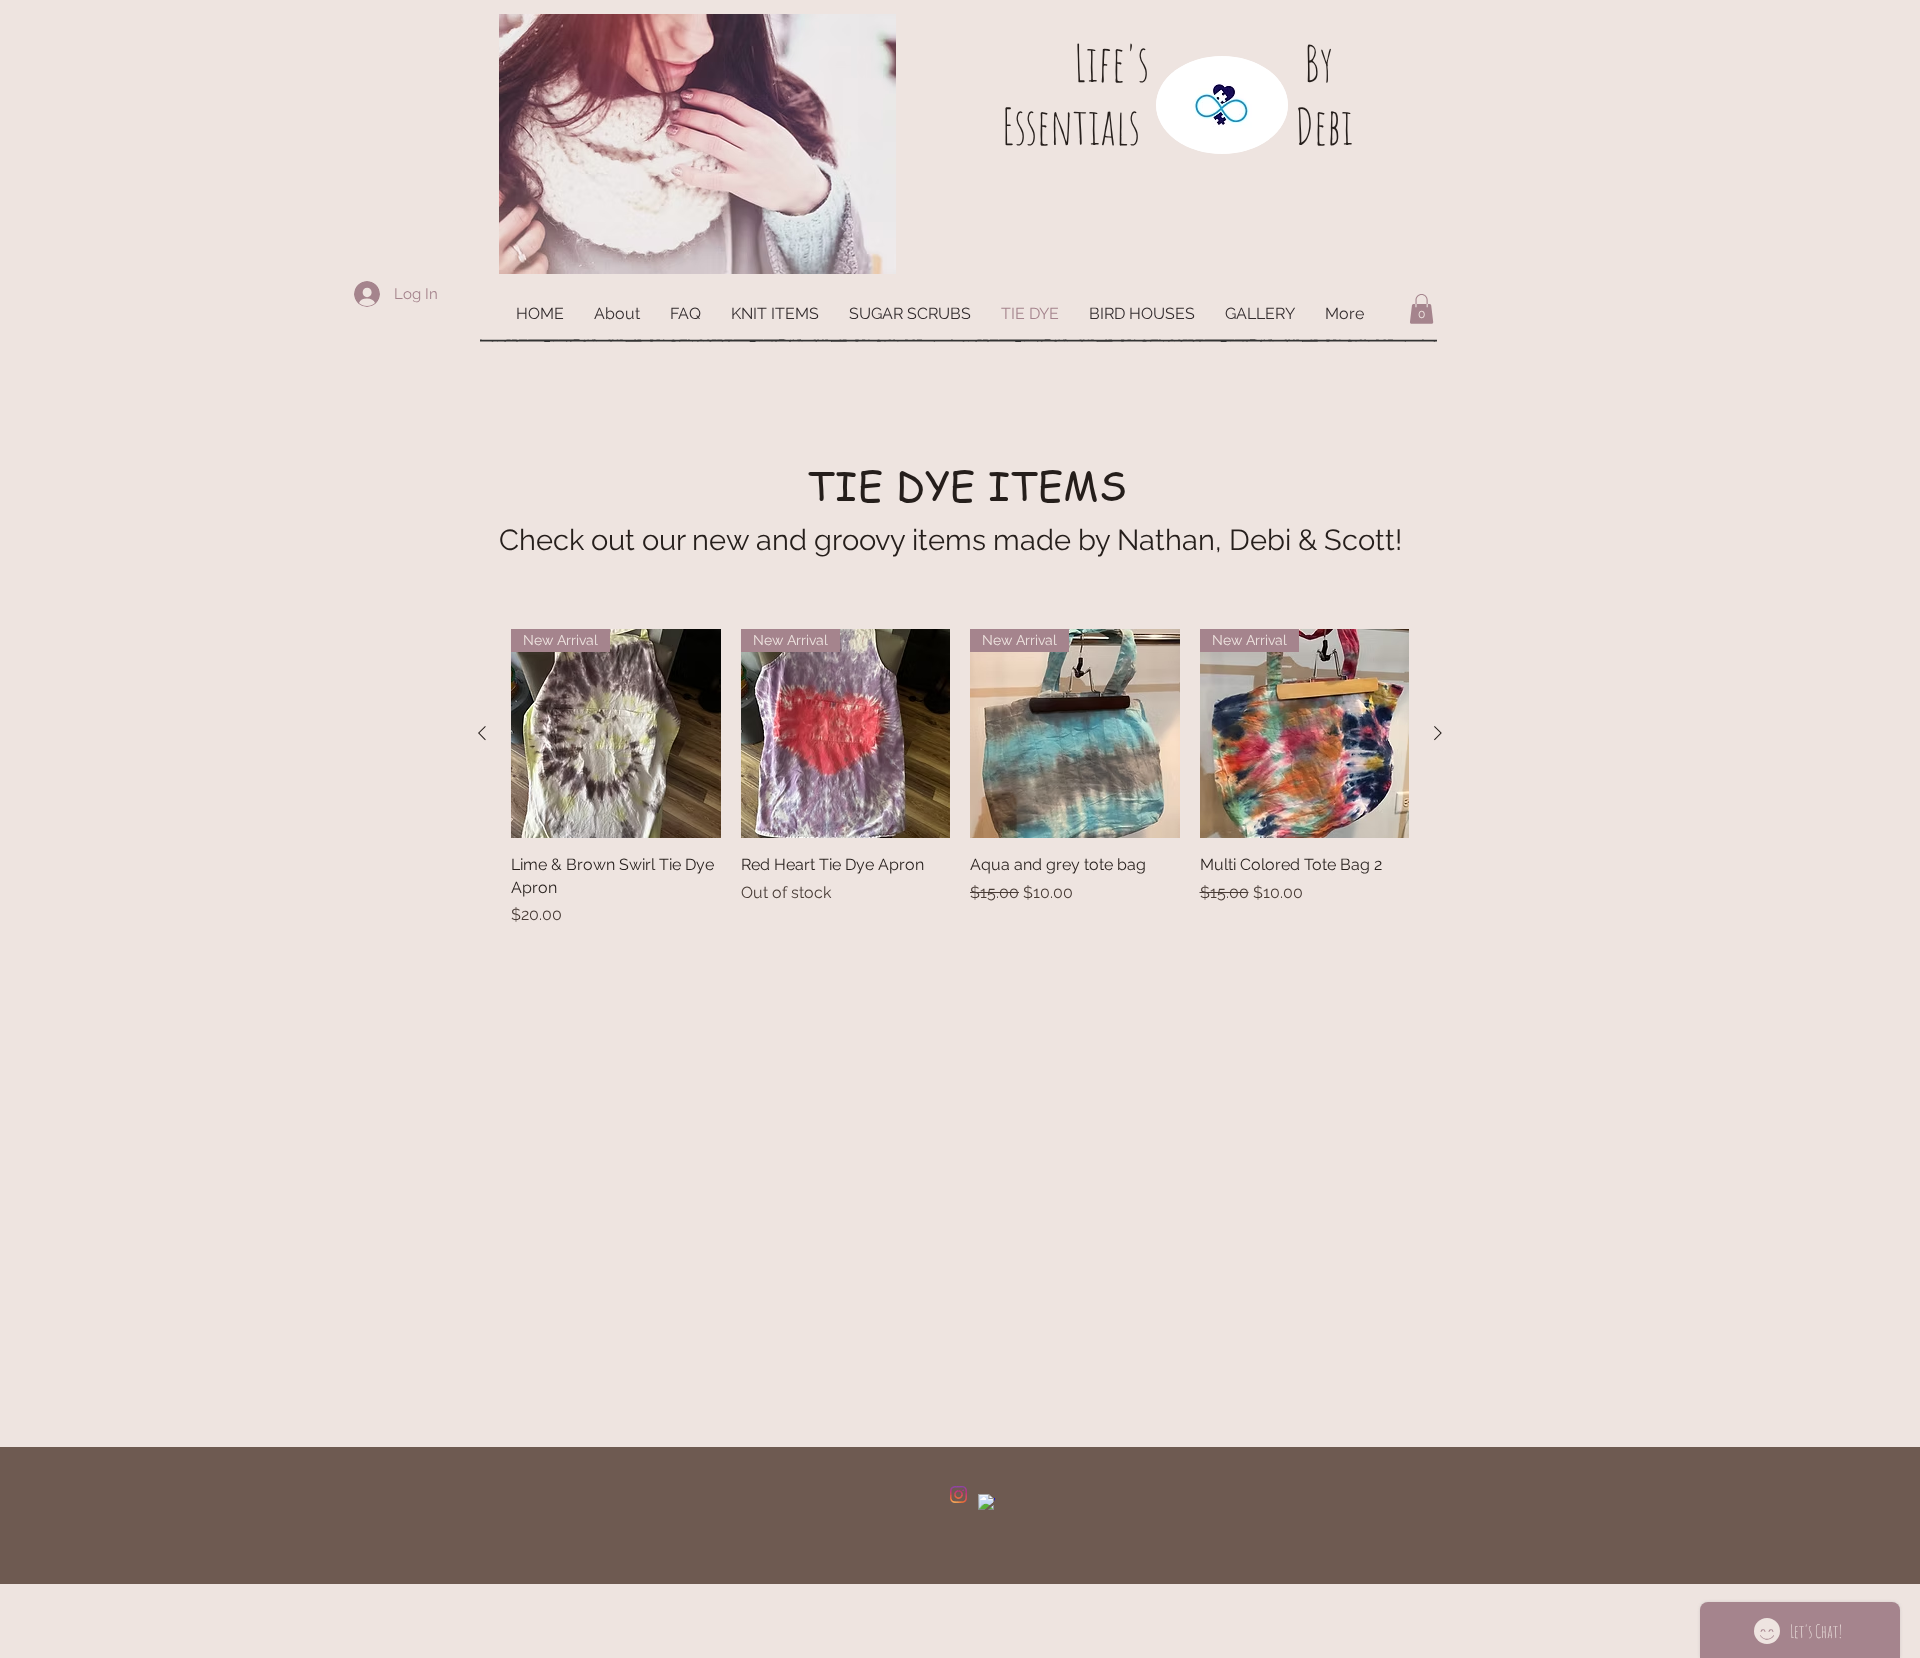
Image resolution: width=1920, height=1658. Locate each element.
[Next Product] (1438, 733)
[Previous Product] (482, 733)
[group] (960, 778)
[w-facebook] (986, 1502)
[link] (1421, 309)
